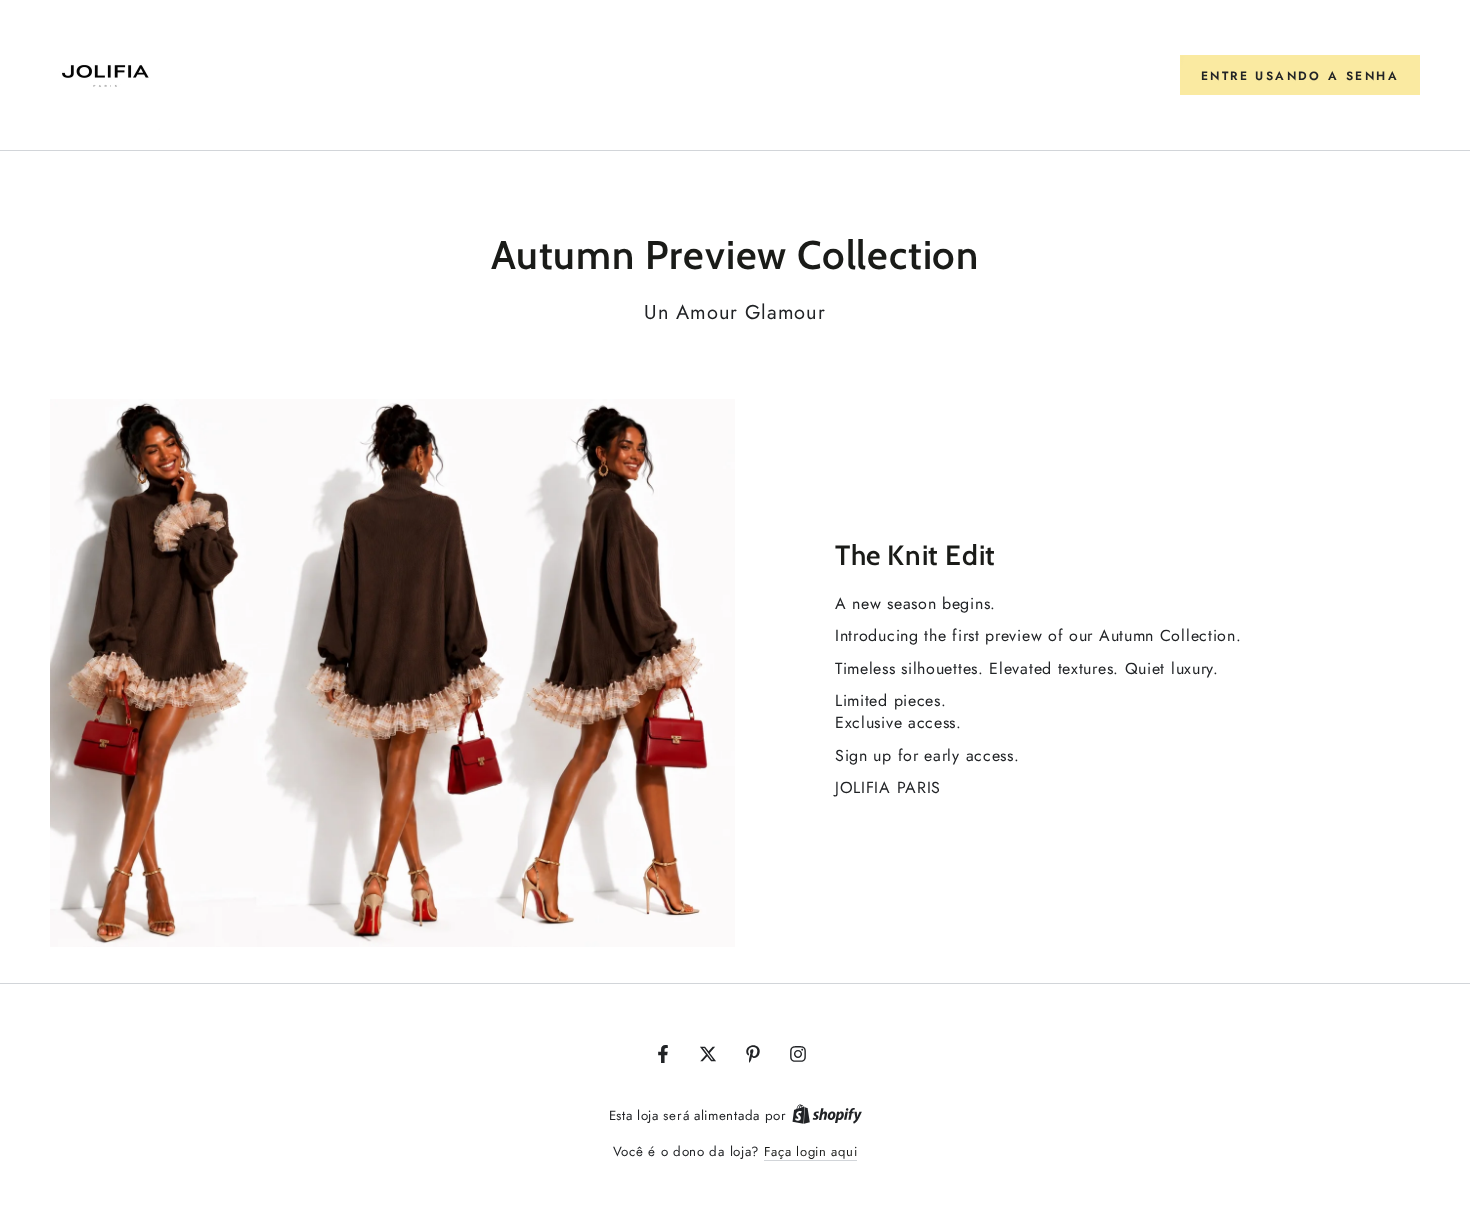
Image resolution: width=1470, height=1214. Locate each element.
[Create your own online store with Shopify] (827, 1115)
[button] (1300, 75)
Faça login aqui (811, 1151)
